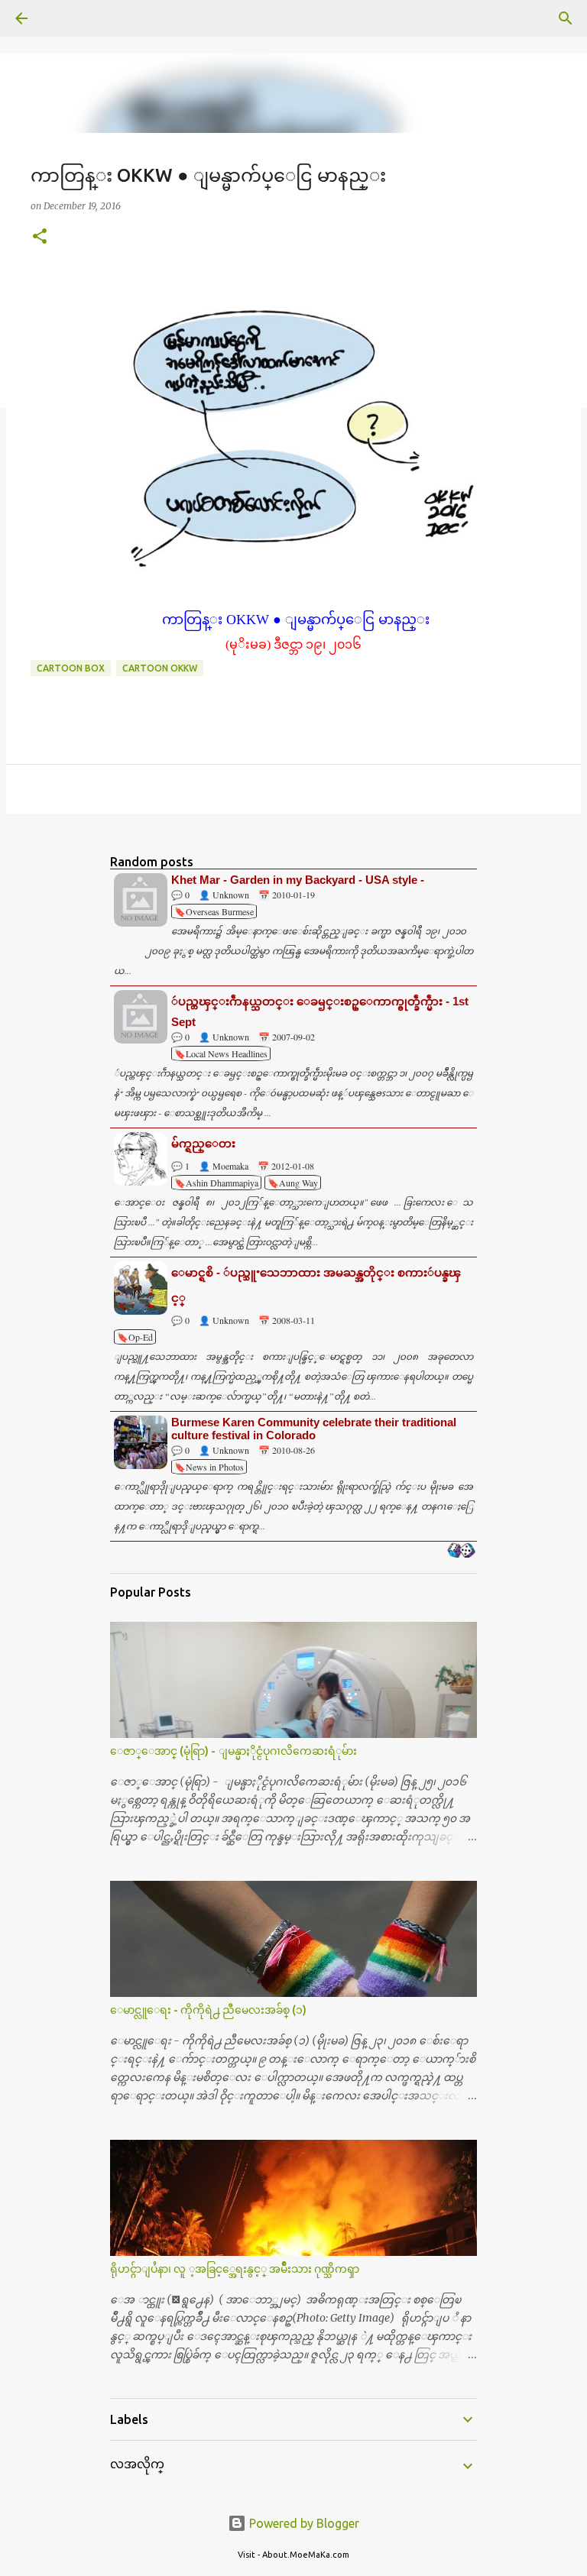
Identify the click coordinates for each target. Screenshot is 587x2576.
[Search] (64, 18)
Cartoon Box (71, 668)
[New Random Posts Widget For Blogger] (461, 1552)
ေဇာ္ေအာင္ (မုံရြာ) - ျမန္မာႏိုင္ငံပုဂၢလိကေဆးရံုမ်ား (234, 1751)
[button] (40, 237)
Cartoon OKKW (160, 668)
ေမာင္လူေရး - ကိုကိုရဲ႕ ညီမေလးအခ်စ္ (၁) (208, 2010)
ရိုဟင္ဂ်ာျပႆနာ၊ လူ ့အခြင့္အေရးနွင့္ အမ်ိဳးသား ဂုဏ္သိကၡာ (235, 2269)
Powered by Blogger (303, 2523)
